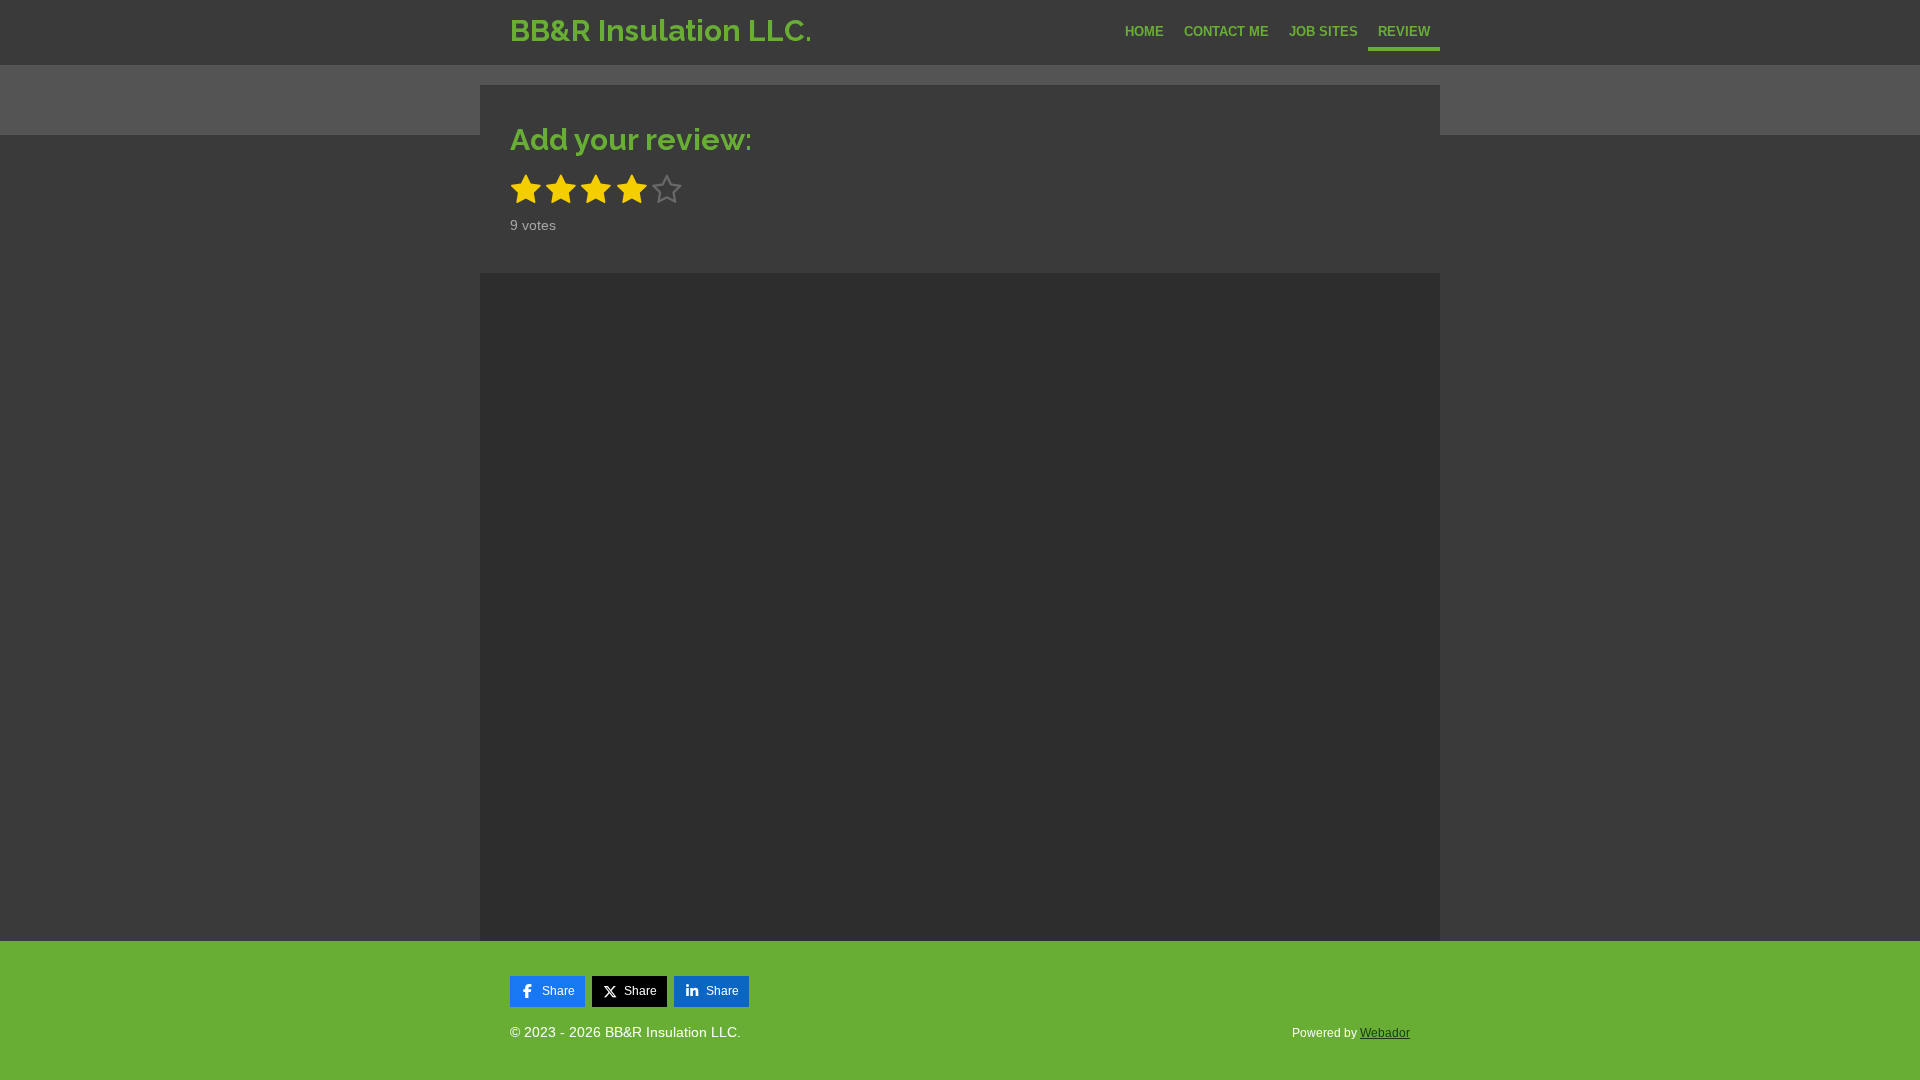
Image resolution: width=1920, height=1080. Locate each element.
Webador (1385, 1032)
